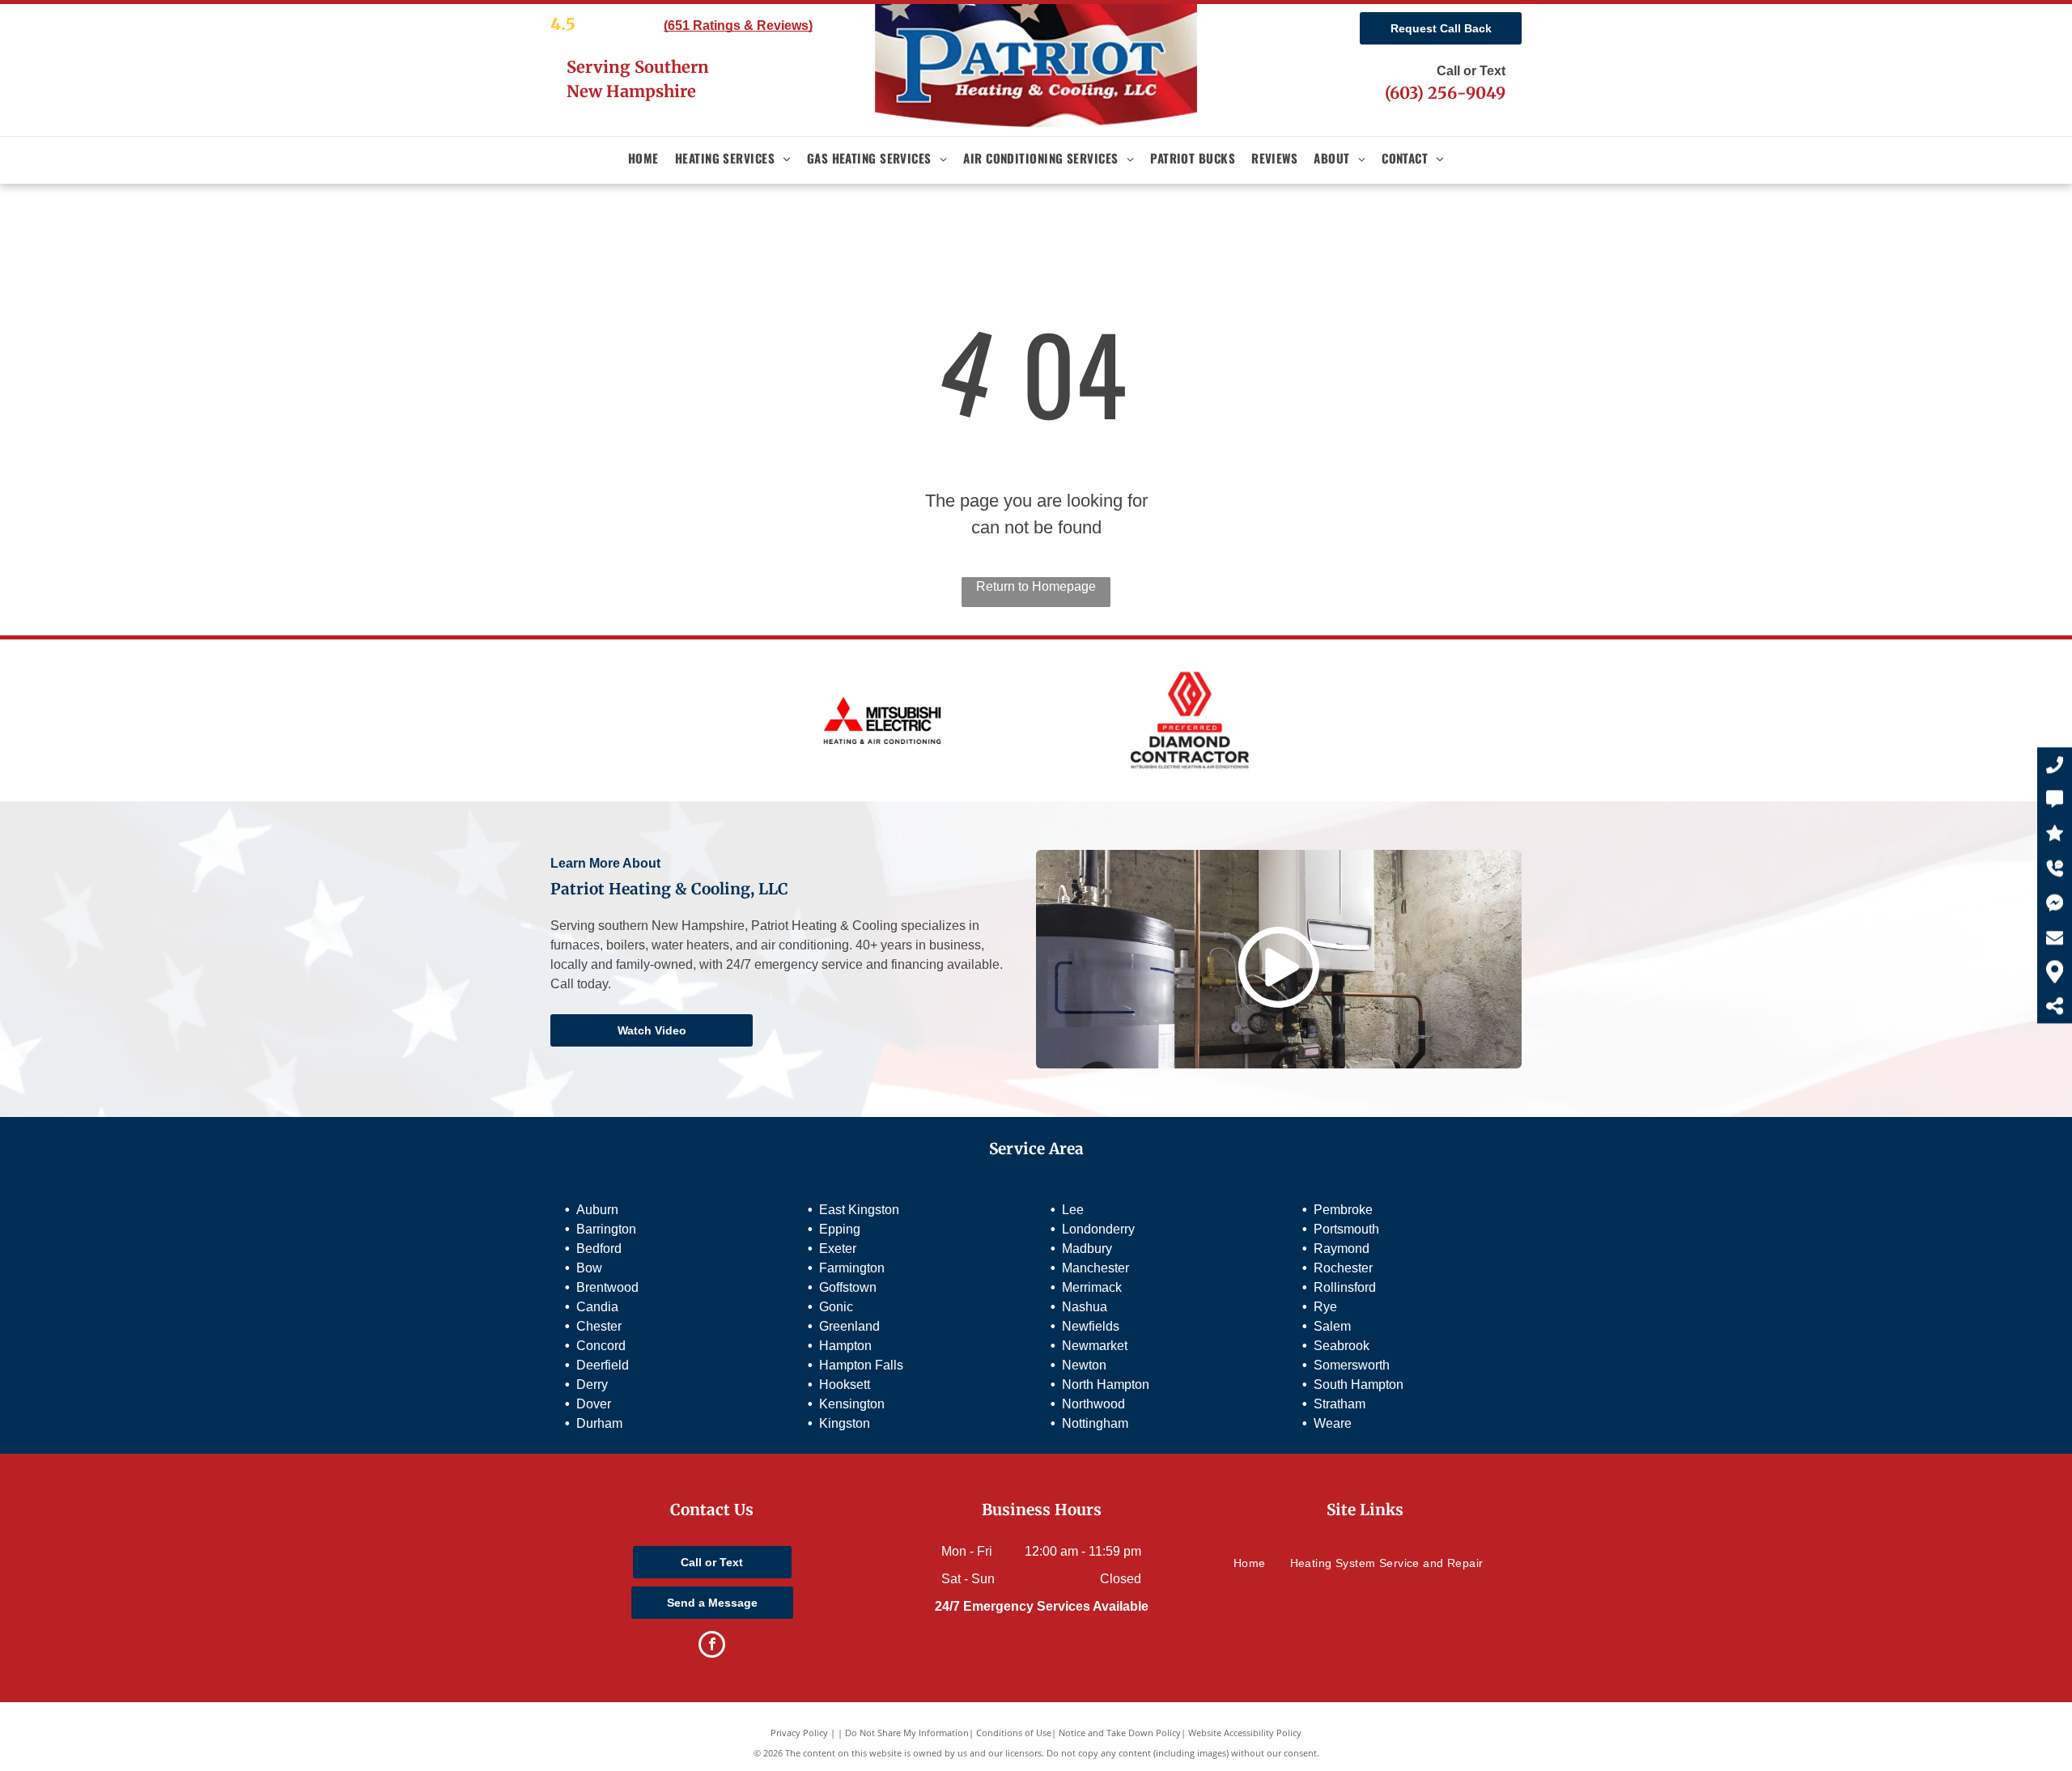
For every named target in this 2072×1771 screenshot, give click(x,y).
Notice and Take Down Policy (1120, 1733)
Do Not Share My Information (907, 1733)
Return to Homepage (1036, 586)
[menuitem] (643, 158)
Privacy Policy (799, 1733)
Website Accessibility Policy (1245, 1733)
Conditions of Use (1014, 1733)
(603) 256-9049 (1445, 93)
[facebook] (712, 1646)
